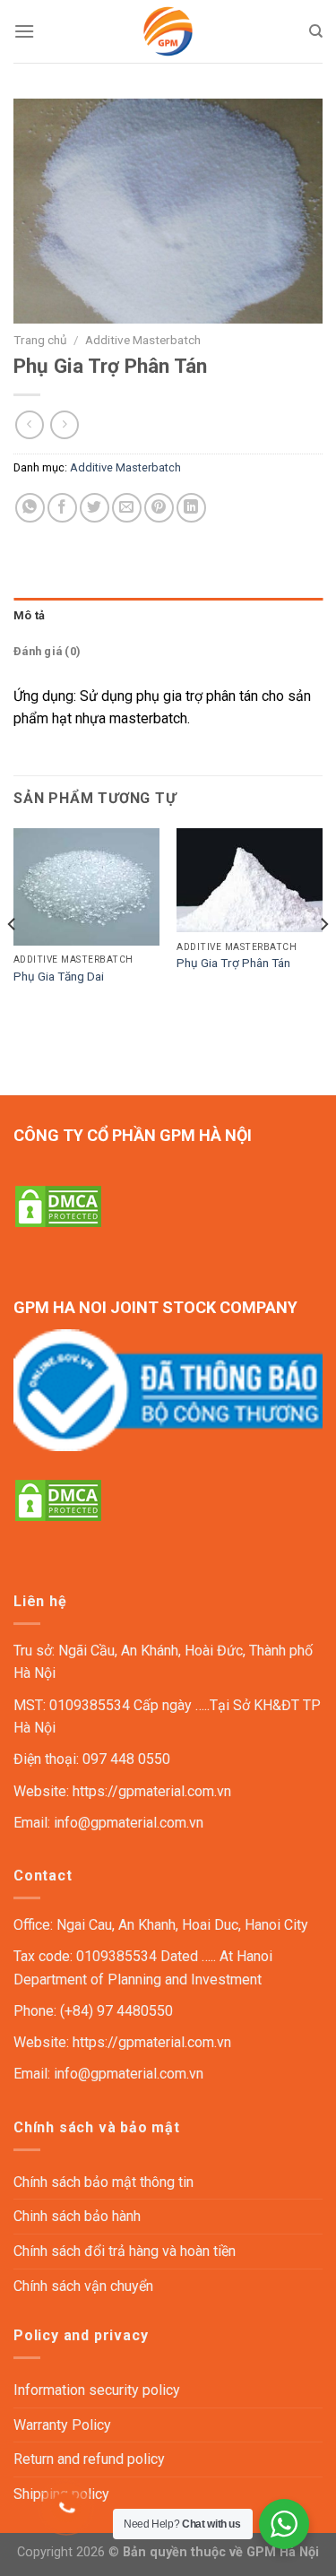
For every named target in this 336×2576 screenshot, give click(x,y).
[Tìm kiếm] (316, 31)
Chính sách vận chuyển (83, 2286)
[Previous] (13, 960)
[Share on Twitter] (95, 508)
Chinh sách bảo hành (77, 2216)
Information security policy (97, 2390)
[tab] (168, 616)
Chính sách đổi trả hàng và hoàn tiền (125, 2251)
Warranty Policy (62, 2425)
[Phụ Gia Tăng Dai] (86, 887)
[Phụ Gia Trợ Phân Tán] (250, 881)
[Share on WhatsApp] (30, 508)
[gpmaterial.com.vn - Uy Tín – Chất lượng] (168, 31)
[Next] (323, 960)
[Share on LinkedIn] (191, 508)
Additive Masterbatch (143, 340)
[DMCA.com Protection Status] (58, 1205)
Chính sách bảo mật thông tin (103, 2182)
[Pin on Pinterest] (159, 508)
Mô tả (29, 615)
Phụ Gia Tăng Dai (59, 976)
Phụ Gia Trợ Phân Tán (233, 963)
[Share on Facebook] (62, 508)
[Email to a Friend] (127, 508)
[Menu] (24, 31)
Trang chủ (40, 340)
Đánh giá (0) (47, 651)
